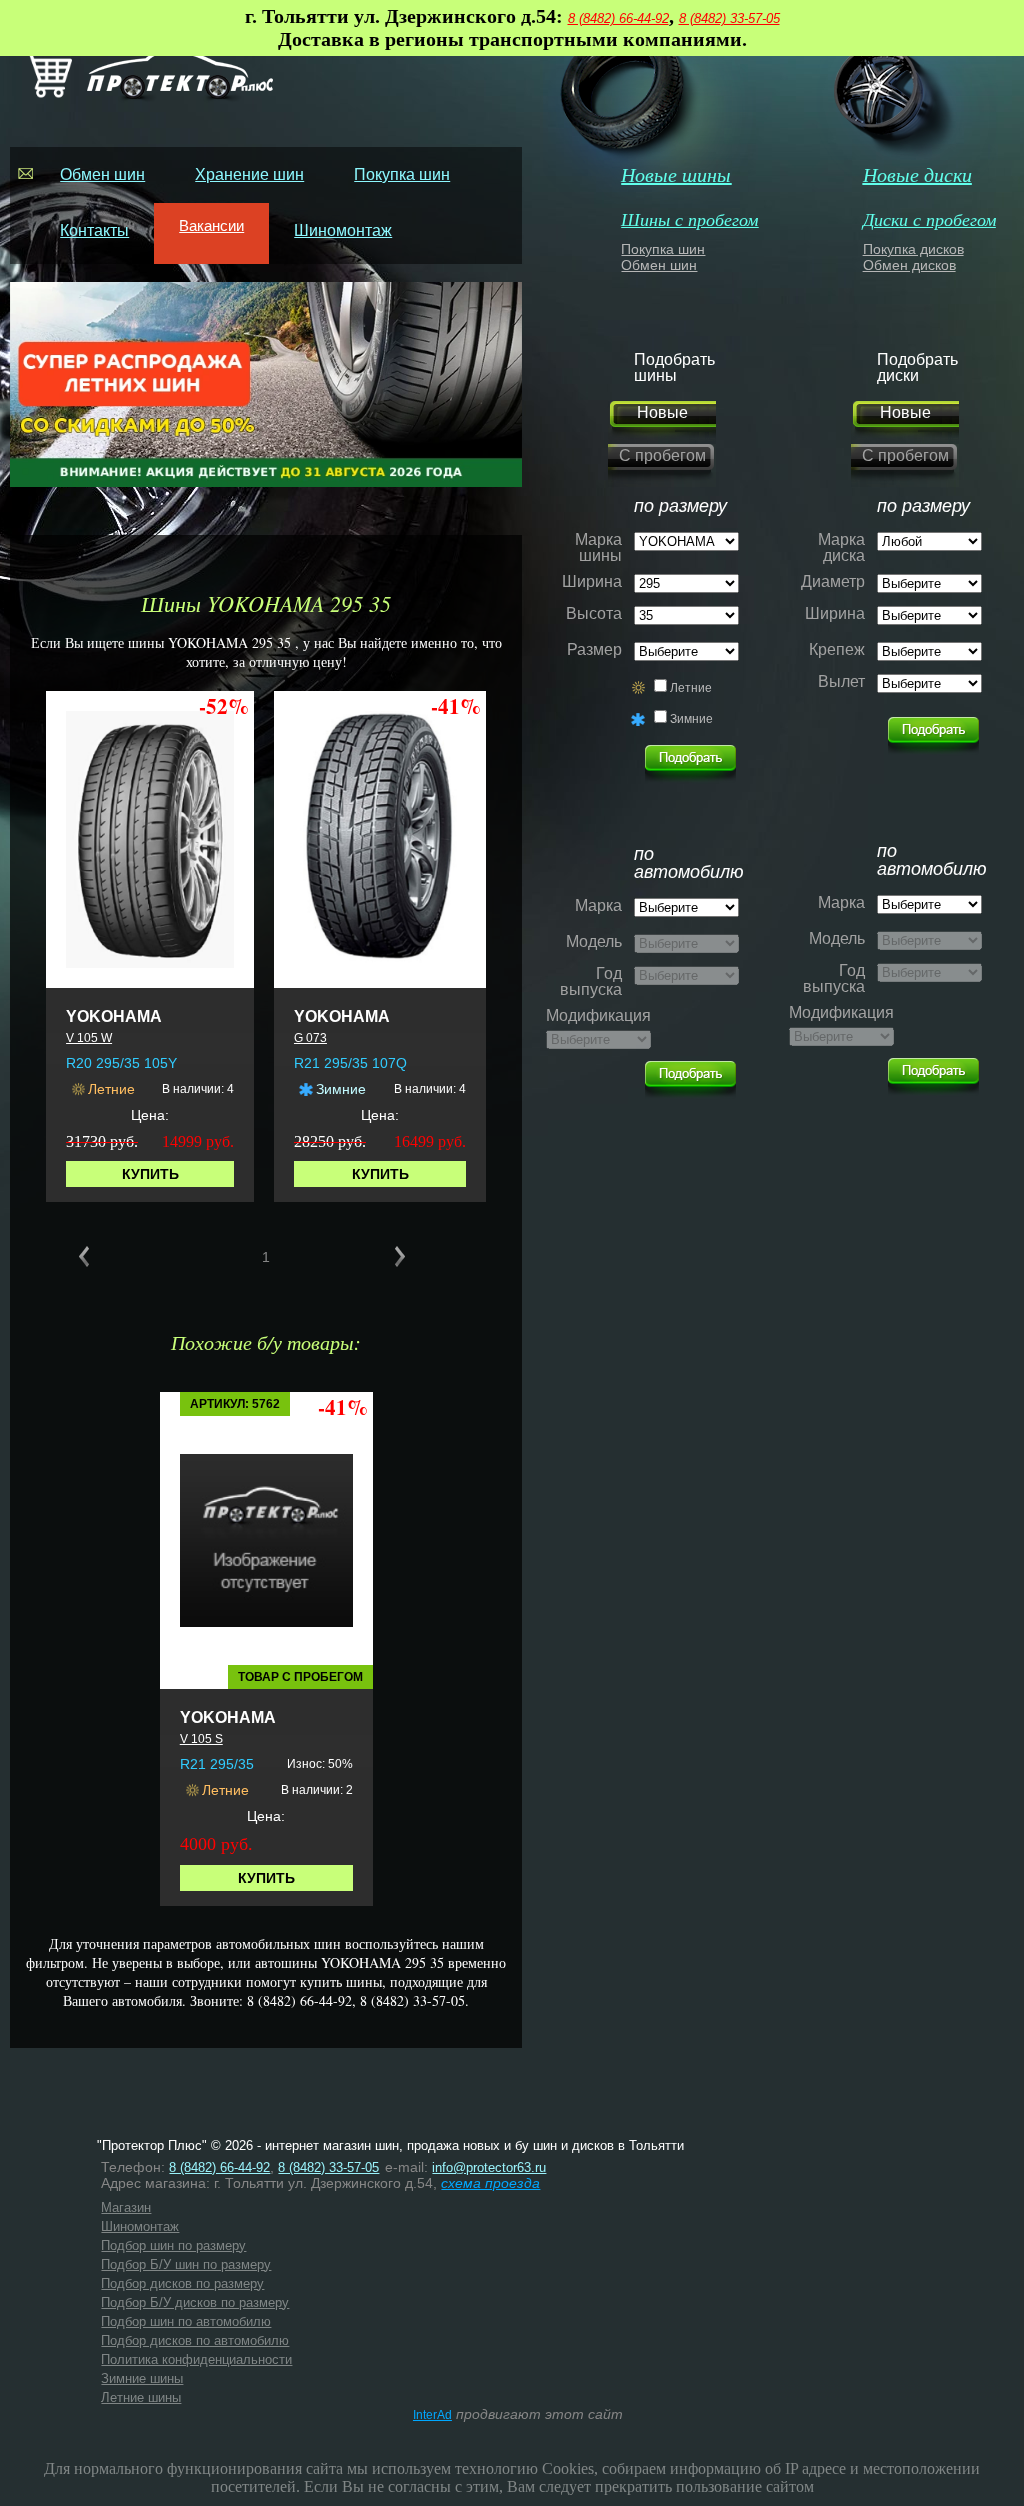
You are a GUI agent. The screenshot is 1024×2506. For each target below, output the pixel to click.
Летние (691, 688)
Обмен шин (102, 174)
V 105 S (201, 1739)
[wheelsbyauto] (690, 758)
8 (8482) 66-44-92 (618, 18)
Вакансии (211, 225)
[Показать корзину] (47, 93)
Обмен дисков (909, 265)
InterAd (432, 2415)
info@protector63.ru (489, 2167)
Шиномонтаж (343, 230)
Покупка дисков (913, 249)
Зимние (691, 719)
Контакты (94, 230)
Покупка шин (402, 174)
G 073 (310, 1038)
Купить (150, 1174)
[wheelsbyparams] (933, 730)
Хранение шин (249, 174)
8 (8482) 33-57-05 (729, 18)
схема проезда (490, 2183)
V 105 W (89, 1038)
